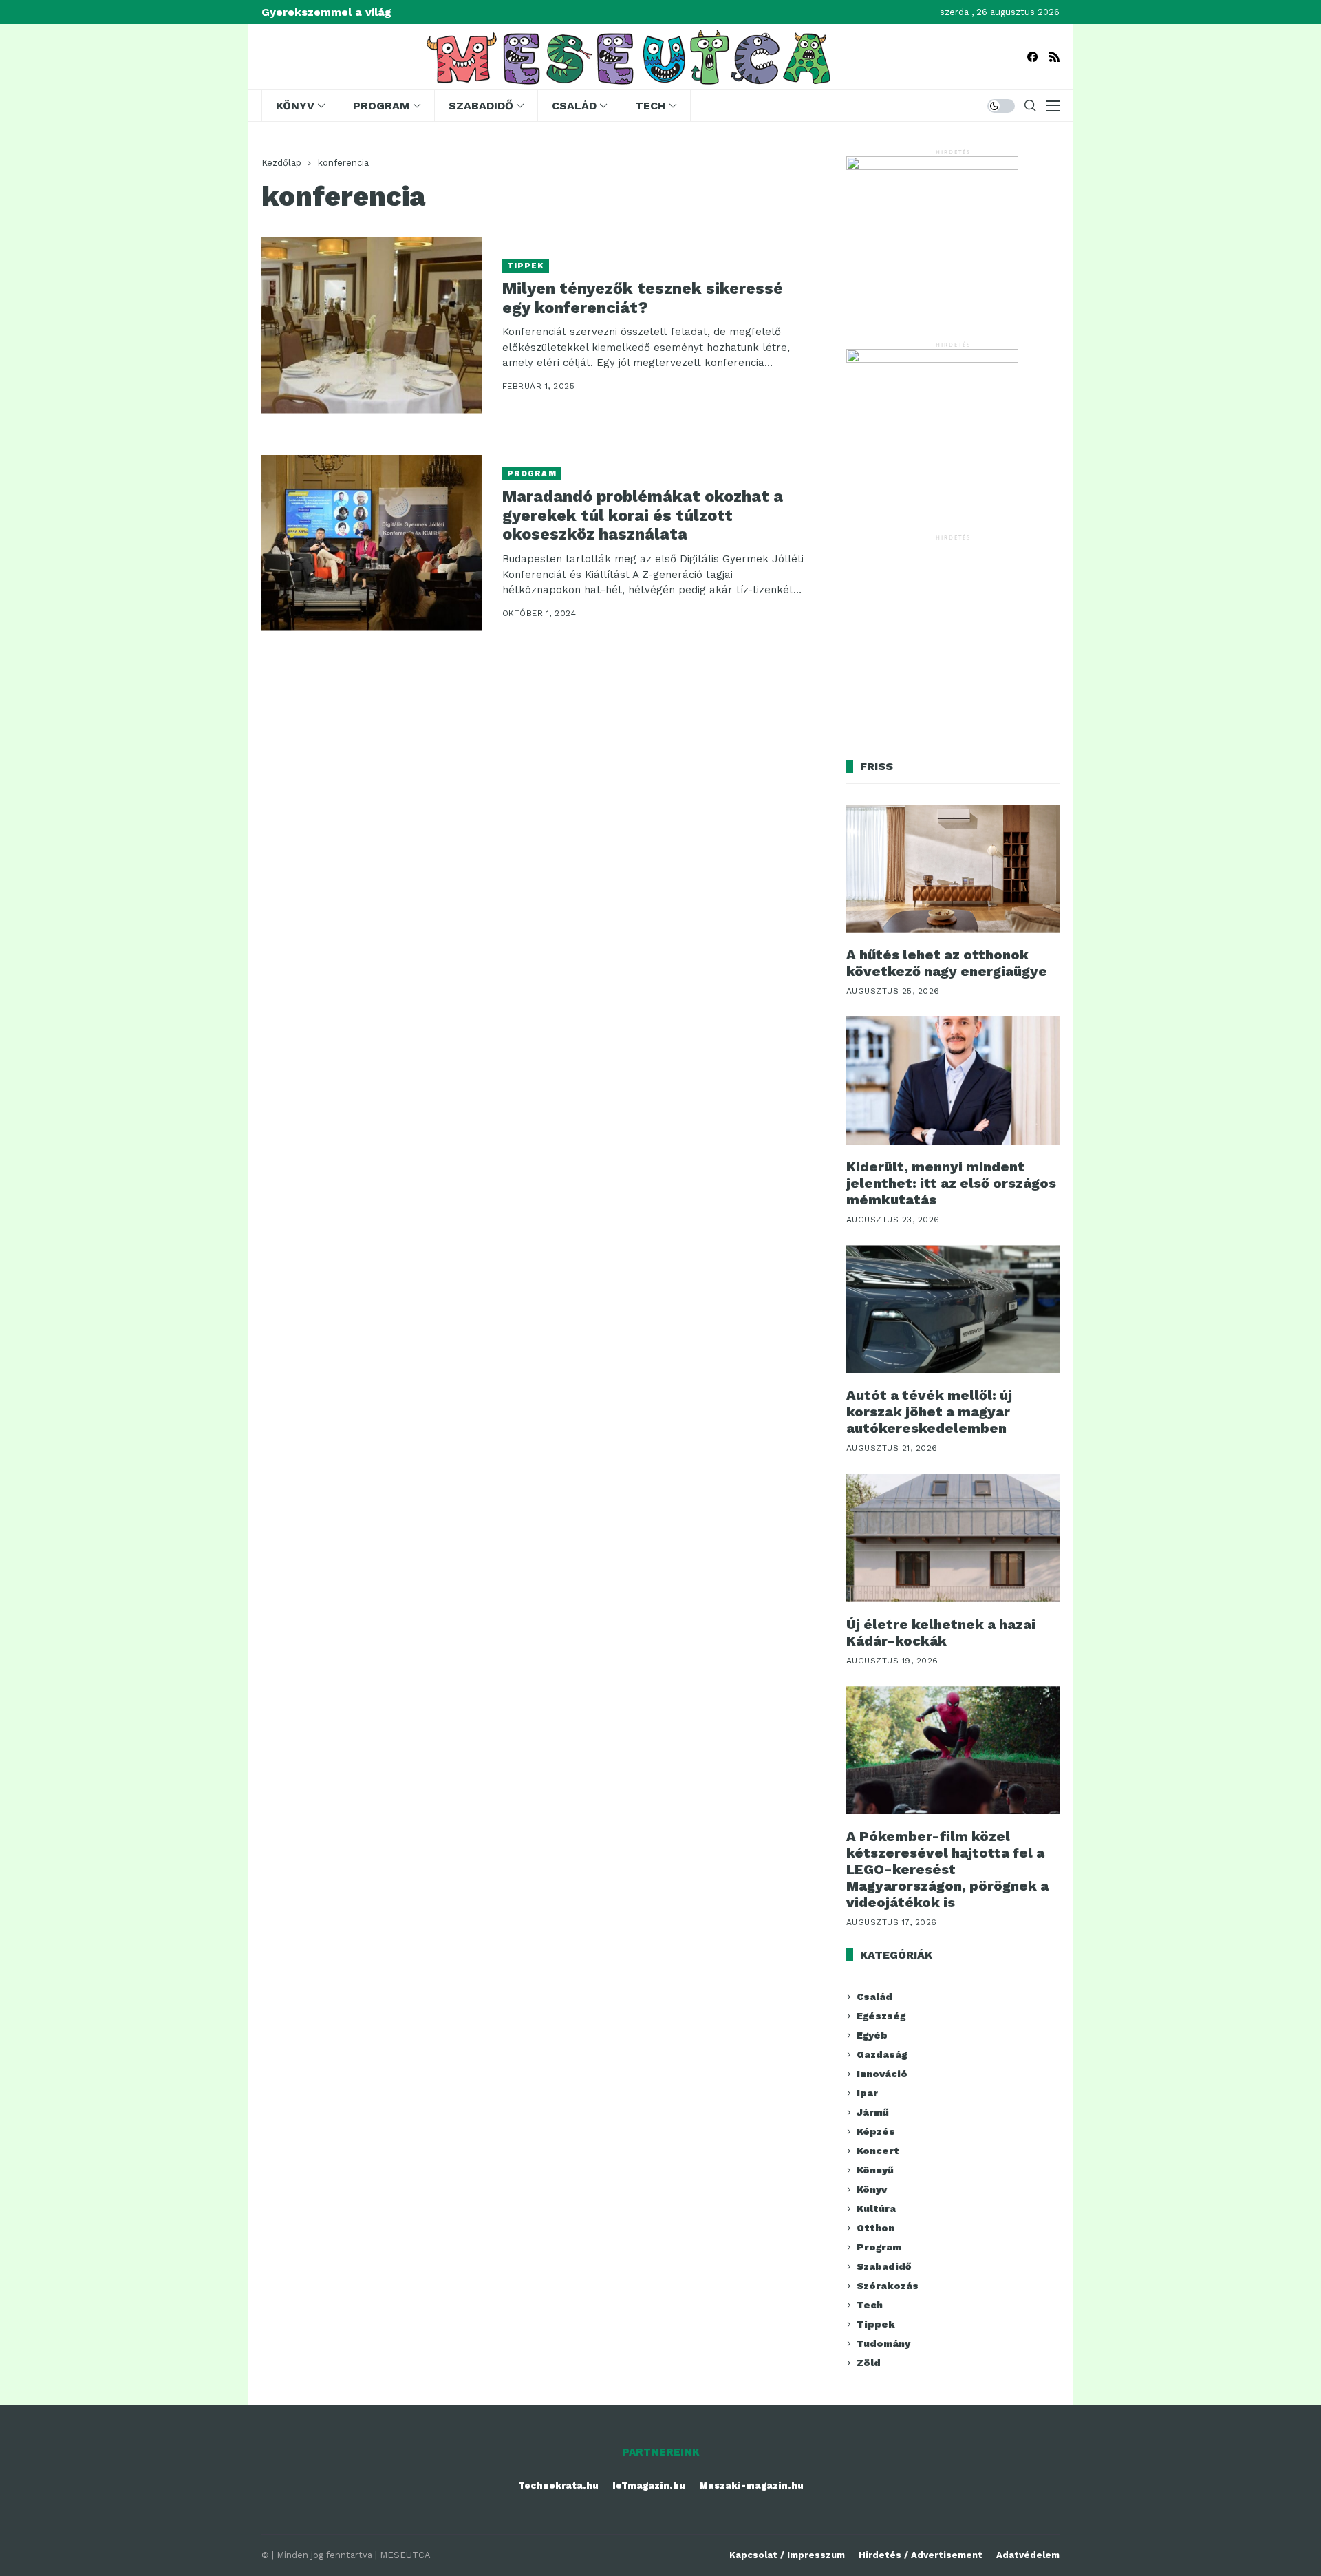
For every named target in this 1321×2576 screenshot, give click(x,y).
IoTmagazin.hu (649, 2485)
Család (874, 1997)
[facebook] (1032, 57)
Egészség (881, 2016)
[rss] (1054, 57)
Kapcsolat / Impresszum (787, 2555)
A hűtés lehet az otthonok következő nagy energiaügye (947, 963)
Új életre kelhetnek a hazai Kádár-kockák (941, 1632)
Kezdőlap (281, 163)
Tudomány (883, 2343)
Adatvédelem (1028, 2555)
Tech (870, 2305)
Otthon (876, 2228)
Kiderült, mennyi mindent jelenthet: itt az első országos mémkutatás (951, 1183)
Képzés (876, 2131)
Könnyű (875, 2170)
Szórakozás (888, 2286)
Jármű (873, 2112)
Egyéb (872, 2035)
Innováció (882, 2074)
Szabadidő (884, 2266)
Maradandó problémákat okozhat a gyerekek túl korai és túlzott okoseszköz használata (643, 515)
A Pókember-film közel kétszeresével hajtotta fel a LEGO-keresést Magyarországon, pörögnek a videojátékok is (947, 1869)
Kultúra (876, 2208)
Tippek (526, 266)
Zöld (869, 2363)
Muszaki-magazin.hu (751, 2485)
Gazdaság (882, 2054)
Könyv (872, 2189)
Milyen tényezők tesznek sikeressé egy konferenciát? (643, 298)
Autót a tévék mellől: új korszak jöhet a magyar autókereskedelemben (929, 1412)
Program (532, 474)
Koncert (878, 2151)
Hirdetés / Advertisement (921, 2555)
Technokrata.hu (558, 2485)
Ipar (867, 2093)
